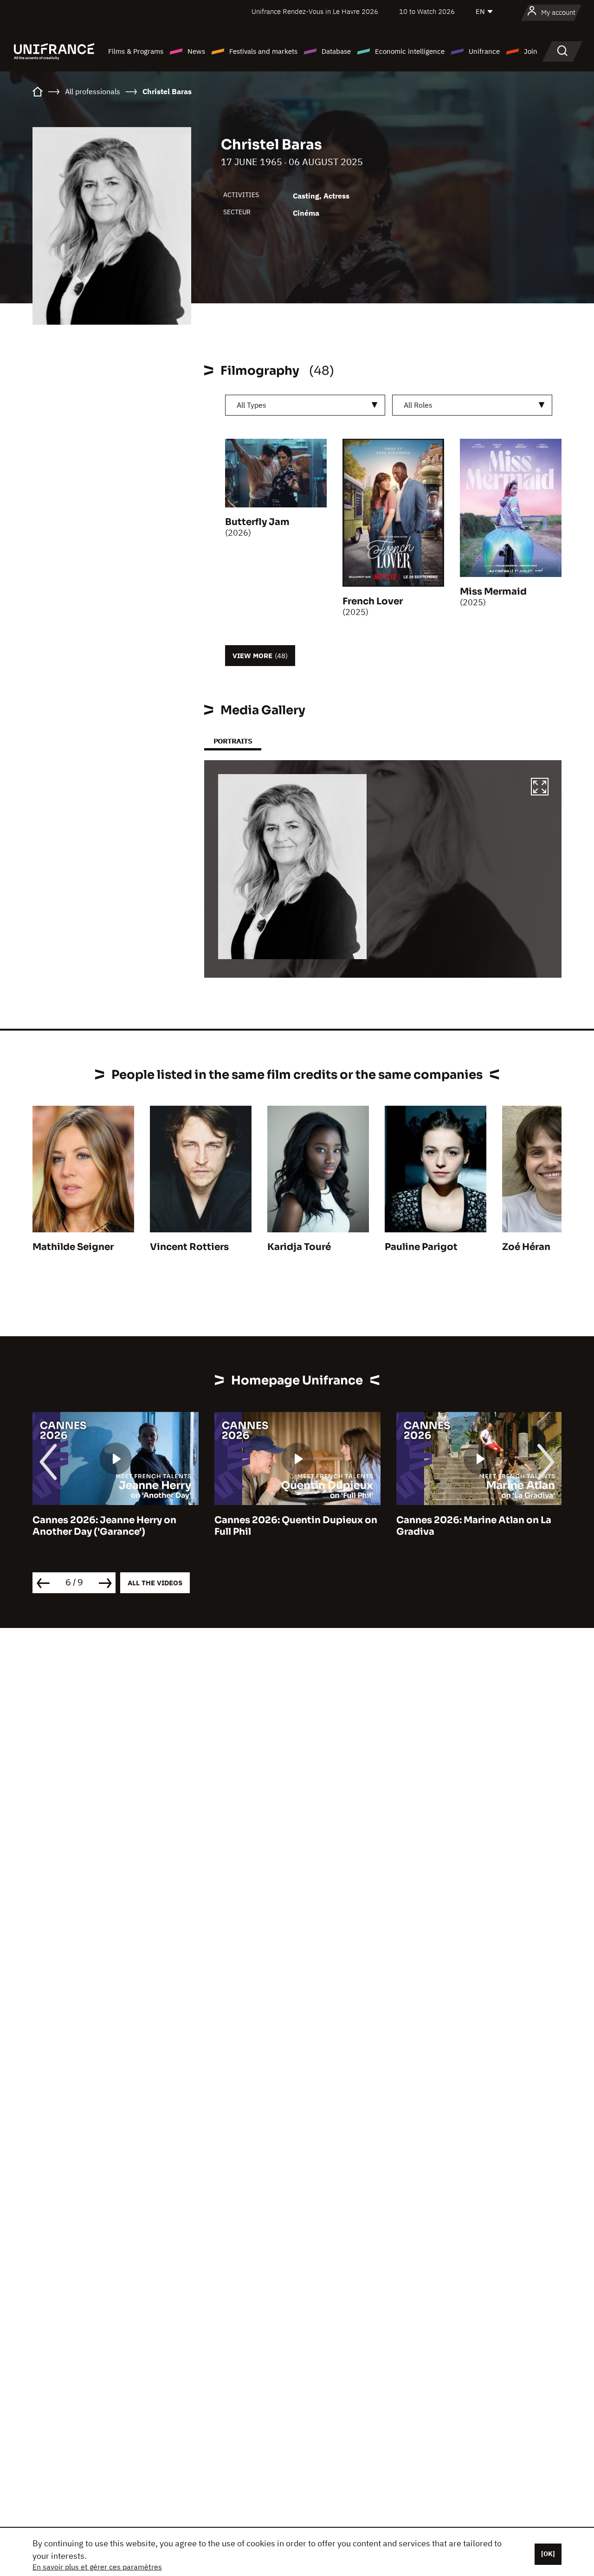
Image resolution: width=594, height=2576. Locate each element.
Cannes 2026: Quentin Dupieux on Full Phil (296, 1526)
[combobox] (305, 405)
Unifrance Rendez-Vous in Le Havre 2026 (315, 11)
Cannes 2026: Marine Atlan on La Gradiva (474, 1526)
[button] (540, 788)
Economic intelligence (410, 51)
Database (336, 51)
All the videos (155, 1583)
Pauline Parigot (421, 1247)
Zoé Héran (526, 1247)
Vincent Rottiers (189, 1247)
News (196, 51)
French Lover (373, 601)
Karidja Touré (299, 1247)
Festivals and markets (263, 51)
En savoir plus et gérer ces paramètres (97, 2567)
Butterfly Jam (257, 522)
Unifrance (484, 51)
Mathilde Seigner (73, 1247)
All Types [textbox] (252, 405)
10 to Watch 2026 (427, 11)
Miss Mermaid (493, 592)
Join (531, 51)
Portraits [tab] (233, 741)
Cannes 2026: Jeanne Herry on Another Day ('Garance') (104, 1526)
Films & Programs (136, 51)
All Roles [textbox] (418, 405)
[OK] (548, 2554)
